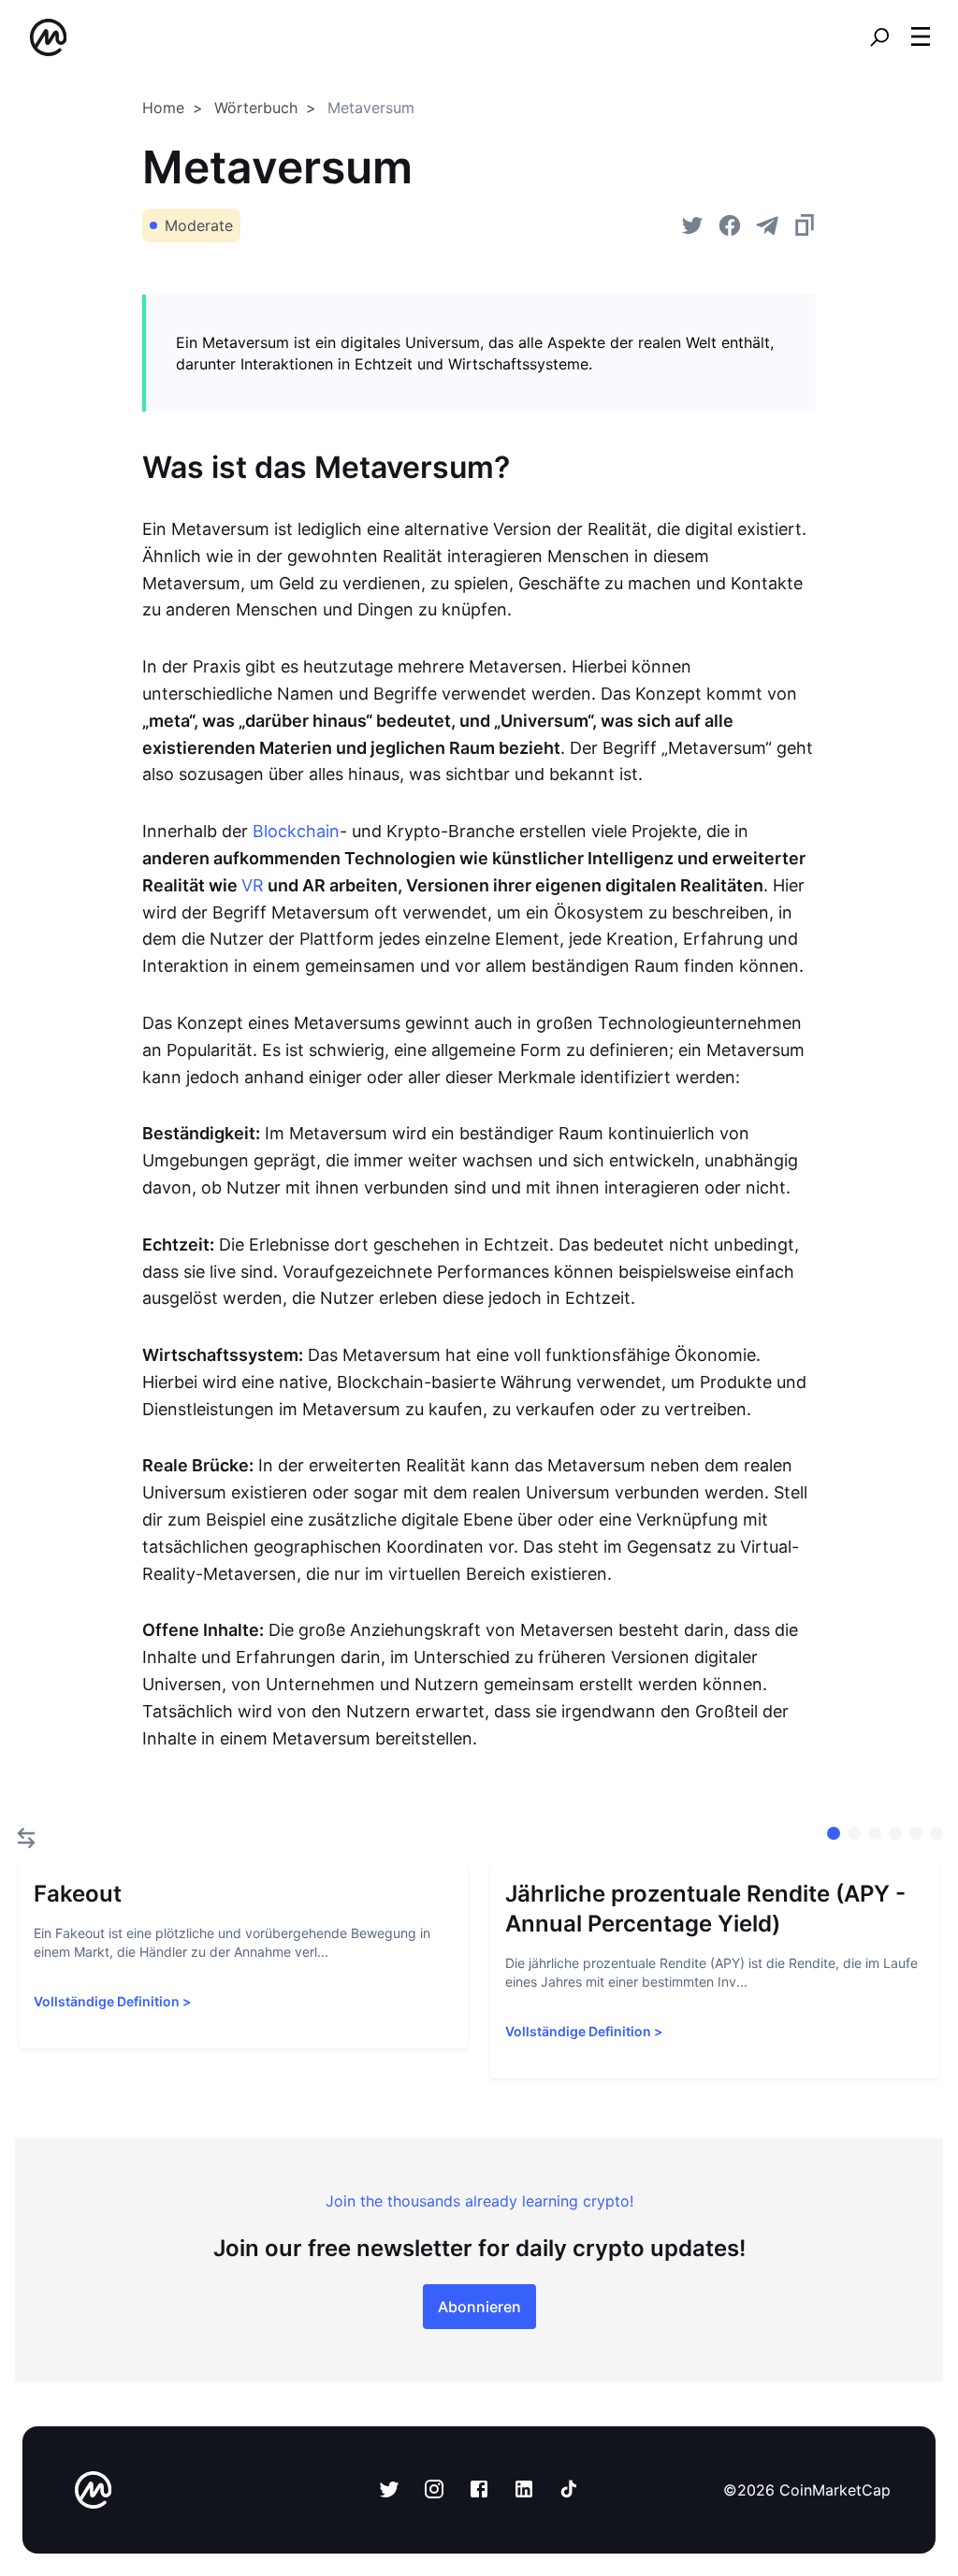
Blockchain (296, 831)
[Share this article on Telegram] (767, 225)
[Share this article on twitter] (692, 225)
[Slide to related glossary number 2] (875, 1833)
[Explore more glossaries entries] (26, 1838)
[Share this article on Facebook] (730, 225)
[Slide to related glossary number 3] (895, 1833)
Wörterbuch (256, 108)
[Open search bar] (879, 37)
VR (253, 885)
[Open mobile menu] (921, 37)
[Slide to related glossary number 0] (834, 1833)
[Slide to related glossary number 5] (936, 1833)
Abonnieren (479, 2307)
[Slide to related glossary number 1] (854, 1833)
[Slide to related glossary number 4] (916, 1833)
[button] (921, 36)
